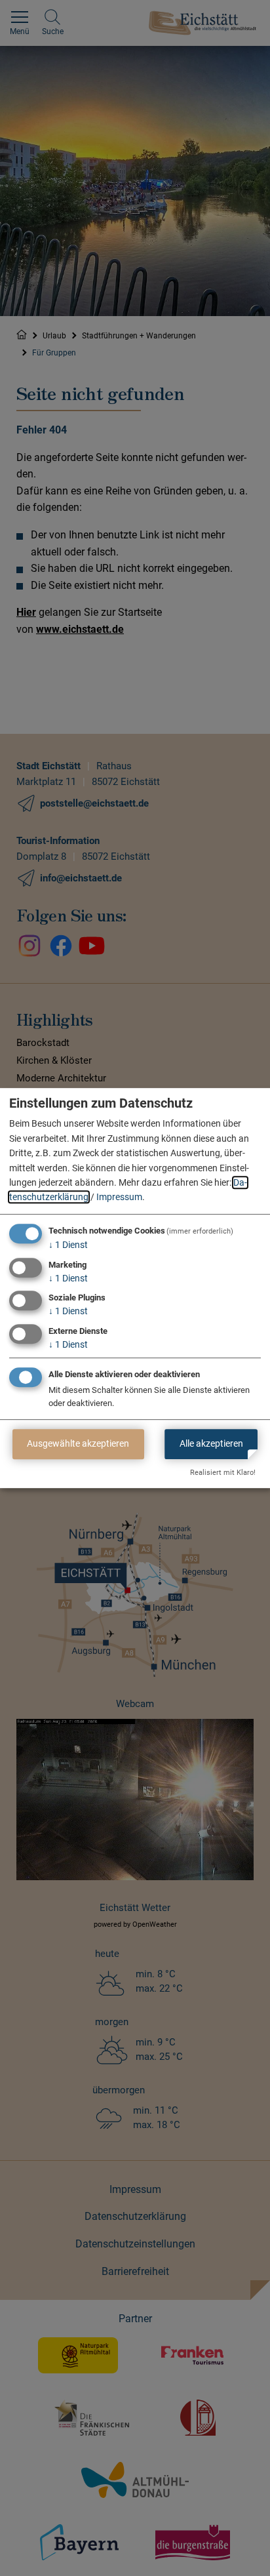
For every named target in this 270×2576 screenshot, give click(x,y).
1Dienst (68, 1245)
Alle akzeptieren (211, 1443)
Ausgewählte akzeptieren (78, 1443)
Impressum (119, 1197)
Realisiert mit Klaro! (223, 1473)
